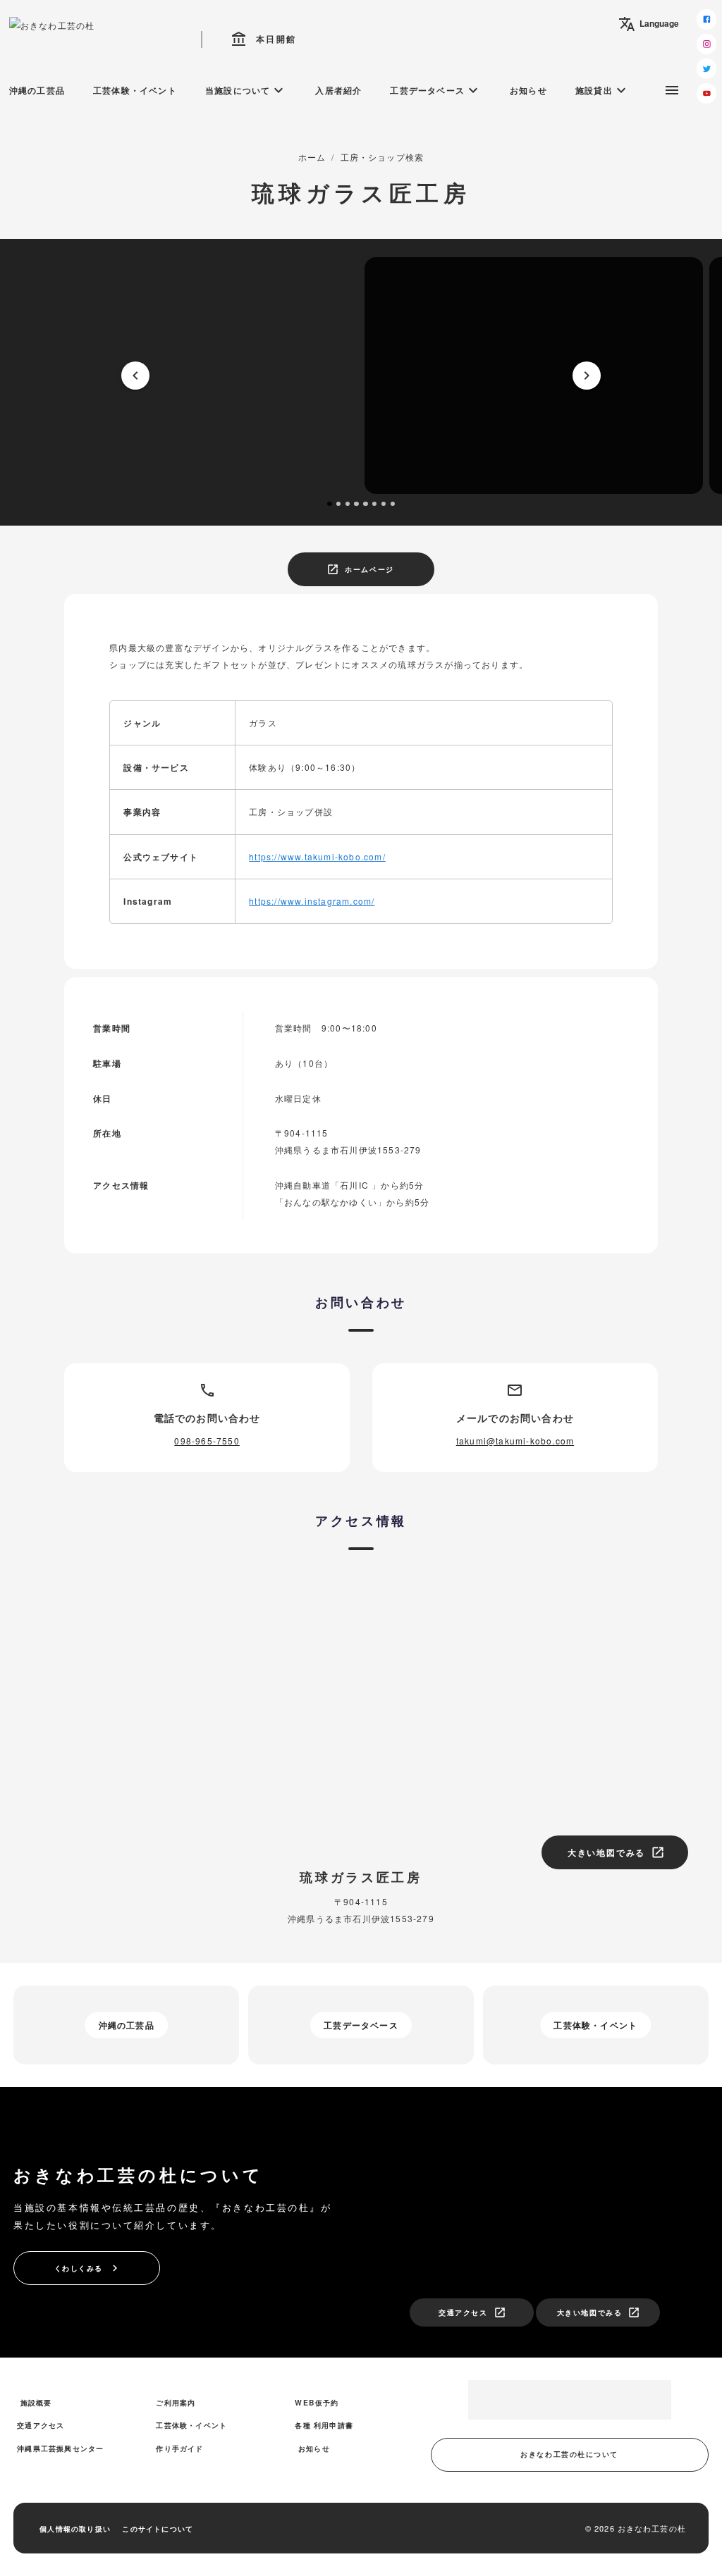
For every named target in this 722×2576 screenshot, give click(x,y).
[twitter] (707, 69)
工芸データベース (436, 90)
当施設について (246, 90)
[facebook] (707, 19)
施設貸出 (602, 90)
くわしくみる (88, 2268)
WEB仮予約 (317, 2402)
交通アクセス (472, 2312)
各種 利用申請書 (324, 2425)
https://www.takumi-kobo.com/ (317, 856)
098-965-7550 (207, 1441)
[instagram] (707, 44)
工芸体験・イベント (135, 90)
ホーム (312, 157)
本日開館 (264, 39)
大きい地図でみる (616, 1852)
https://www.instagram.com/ (312, 901)
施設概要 (36, 2402)
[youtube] (707, 93)
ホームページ (360, 569)
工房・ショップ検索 (383, 157)
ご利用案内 (176, 2402)
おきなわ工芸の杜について (569, 2454)
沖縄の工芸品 (37, 90)
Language (649, 24)
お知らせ (528, 90)
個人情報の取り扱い (75, 2528)
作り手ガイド (179, 2448)
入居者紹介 (338, 90)
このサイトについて (158, 2528)
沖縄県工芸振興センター (60, 2448)
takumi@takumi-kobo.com (515, 1441)
